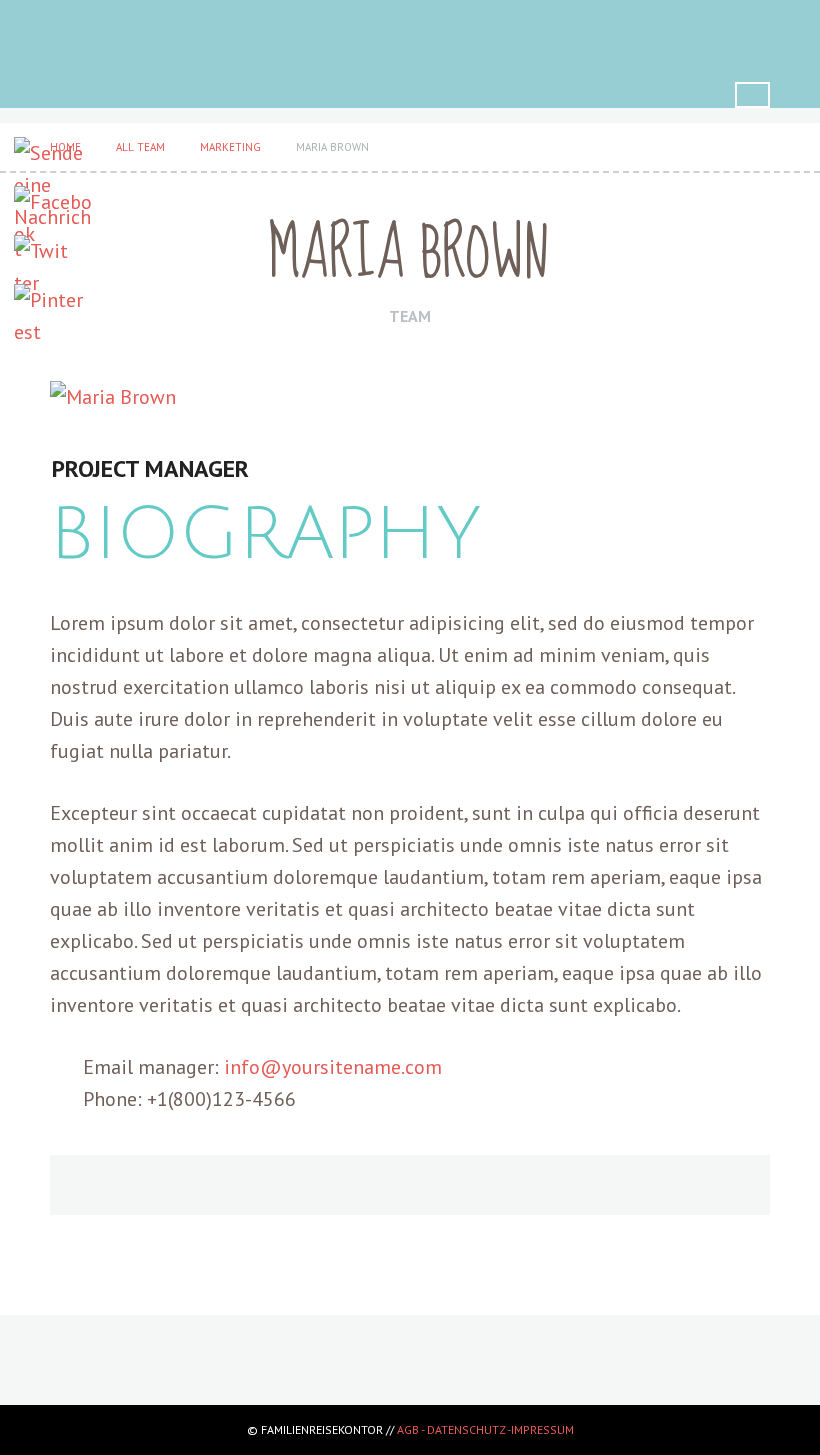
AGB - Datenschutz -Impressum (485, 1429)
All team (140, 147)
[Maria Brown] (410, 397)
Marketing (230, 147)
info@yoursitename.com (333, 1067)
